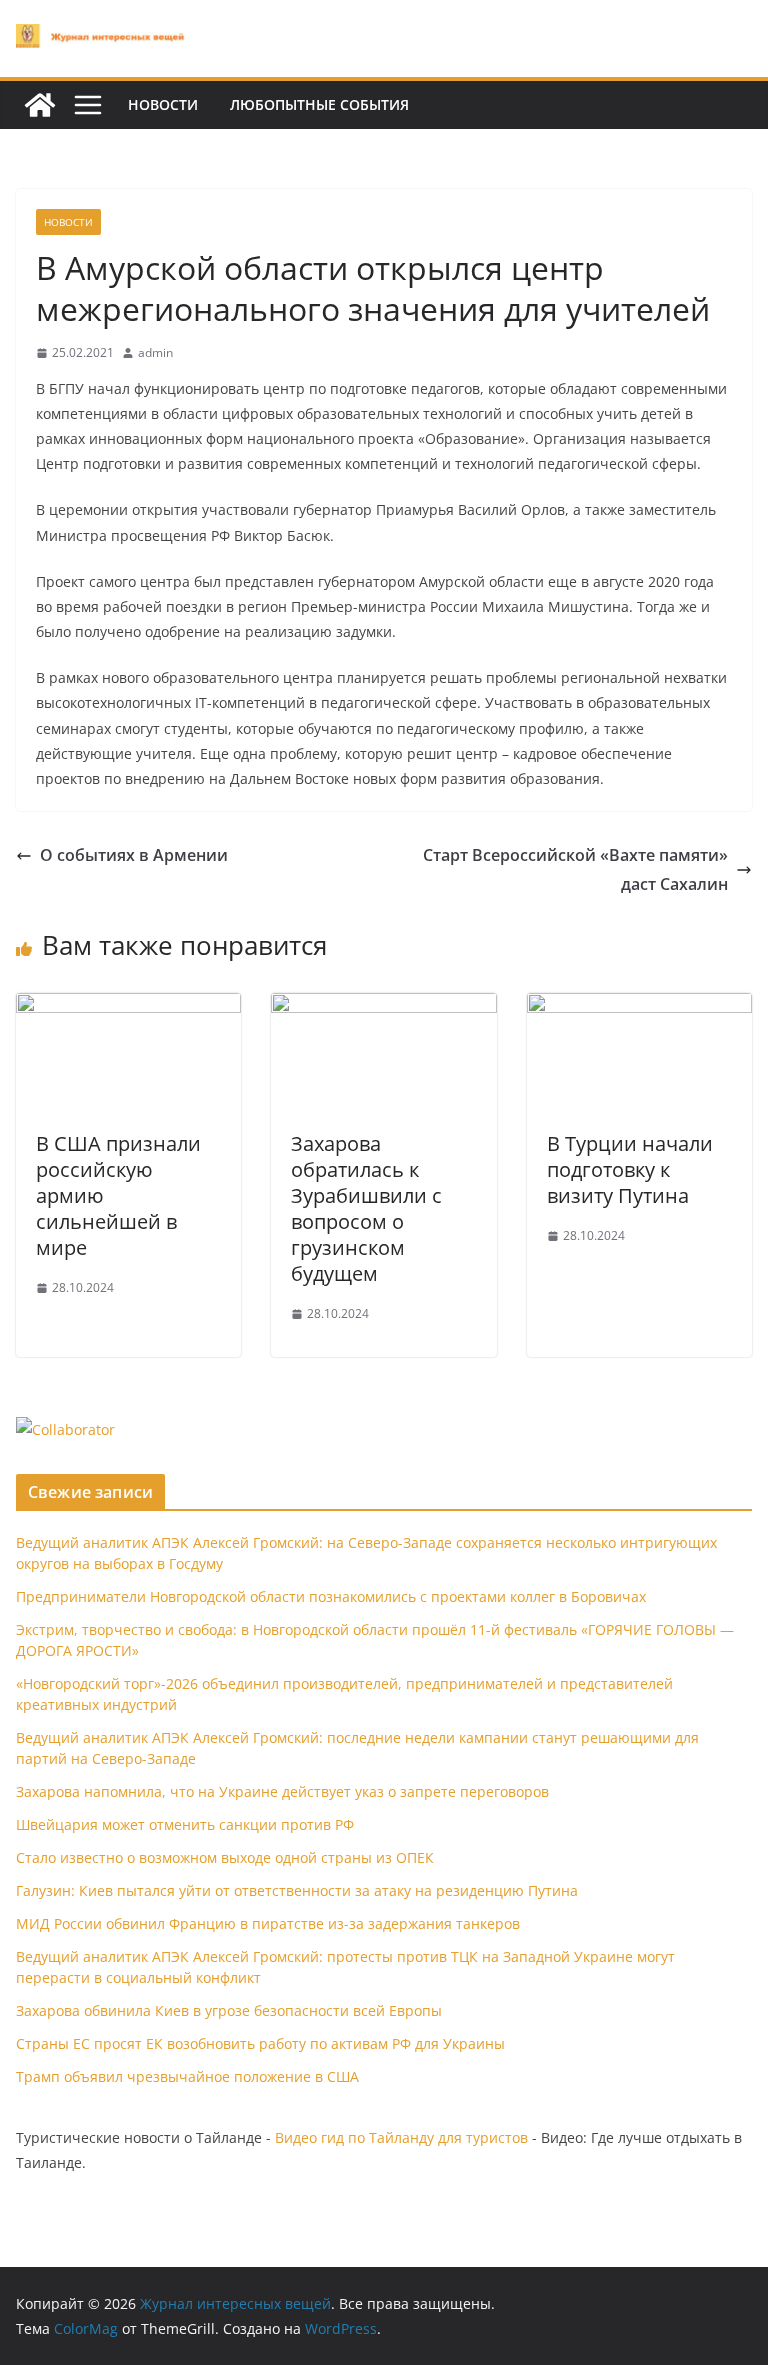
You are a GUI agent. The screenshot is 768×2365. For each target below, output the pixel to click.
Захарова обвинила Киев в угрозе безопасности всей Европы (229, 2010)
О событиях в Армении (134, 855)
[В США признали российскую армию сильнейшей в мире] (128, 1007)
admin (155, 352)
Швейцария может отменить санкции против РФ (185, 1824)
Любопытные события (319, 104)
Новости (163, 104)
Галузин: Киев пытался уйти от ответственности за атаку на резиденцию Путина (297, 1890)
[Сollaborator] (65, 1429)
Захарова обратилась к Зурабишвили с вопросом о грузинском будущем (366, 1208)
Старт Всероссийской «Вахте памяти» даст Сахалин (575, 869)
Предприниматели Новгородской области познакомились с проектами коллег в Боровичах (331, 1596)
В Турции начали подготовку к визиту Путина (630, 1169)
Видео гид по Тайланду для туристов (401, 2137)
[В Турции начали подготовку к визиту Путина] (639, 1007)
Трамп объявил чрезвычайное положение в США (187, 2076)
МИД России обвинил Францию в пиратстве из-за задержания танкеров (268, 1923)
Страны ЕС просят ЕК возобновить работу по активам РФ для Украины (260, 2043)
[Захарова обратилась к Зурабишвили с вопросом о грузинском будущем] (383, 1007)
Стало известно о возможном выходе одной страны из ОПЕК (225, 1857)
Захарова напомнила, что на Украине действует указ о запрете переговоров (282, 1791)
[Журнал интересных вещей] (40, 105)
